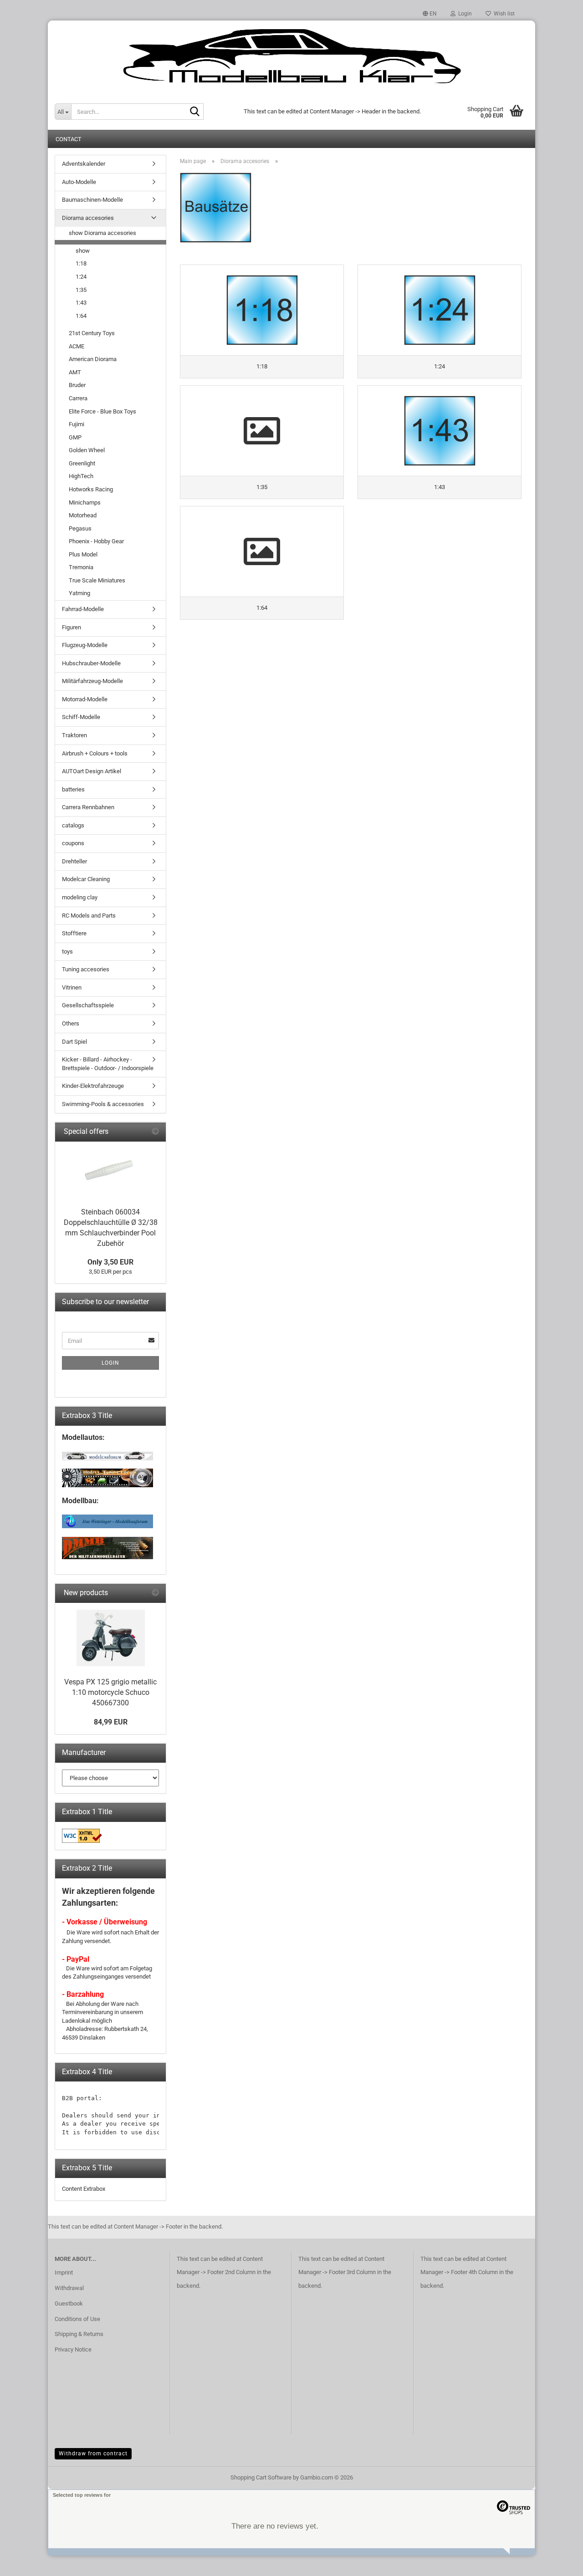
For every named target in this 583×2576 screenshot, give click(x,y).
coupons (73, 843)
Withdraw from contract (93, 2454)
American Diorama (93, 359)
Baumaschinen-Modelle (92, 200)
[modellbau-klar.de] (291, 57)
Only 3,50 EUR (110, 1262)
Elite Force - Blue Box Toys (102, 411)
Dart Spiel (74, 1042)
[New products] (155, 1593)
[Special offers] (155, 1132)
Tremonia (81, 567)
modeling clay (80, 897)
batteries (73, 789)
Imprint (64, 2272)
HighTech (81, 476)
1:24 (81, 277)
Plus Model (83, 554)
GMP (75, 437)
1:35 (81, 290)
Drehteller (74, 861)
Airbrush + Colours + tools (95, 753)
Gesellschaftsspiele (88, 1005)
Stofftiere (74, 933)
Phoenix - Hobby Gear (96, 541)
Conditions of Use (77, 2319)
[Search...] (195, 112)
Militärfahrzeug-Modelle (92, 681)
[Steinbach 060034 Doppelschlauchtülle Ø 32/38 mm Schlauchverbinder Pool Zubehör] (111, 1172)
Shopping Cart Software (261, 2477)
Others (71, 1023)
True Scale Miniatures (97, 580)
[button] (430, 14)
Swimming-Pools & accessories (103, 1104)
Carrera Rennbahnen (88, 807)
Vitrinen (72, 987)
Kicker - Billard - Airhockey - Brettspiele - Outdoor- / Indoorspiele (108, 1064)
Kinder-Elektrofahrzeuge (93, 1086)
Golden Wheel (87, 450)
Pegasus (80, 528)
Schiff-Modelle (81, 717)
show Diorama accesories (102, 233)
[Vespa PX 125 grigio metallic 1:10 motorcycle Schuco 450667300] (111, 1638)
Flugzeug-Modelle (85, 645)
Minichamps (85, 502)
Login (110, 1363)
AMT (75, 372)
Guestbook (69, 2303)
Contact (69, 139)
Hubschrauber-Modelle (91, 663)
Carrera (78, 398)
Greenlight (82, 463)
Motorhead (83, 515)
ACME (77, 346)
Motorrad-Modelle (85, 699)
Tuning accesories (86, 969)
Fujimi (77, 424)
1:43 (81, 303)
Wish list (503, 14)
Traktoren (74, 735)
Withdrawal (69, 2288)
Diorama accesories (88, 218)
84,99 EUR (111, 1722)
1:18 (81, 263)
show (83, 251)
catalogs (73, 825)
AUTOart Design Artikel (92, 771)
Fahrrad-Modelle (83, 609)
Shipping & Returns (79, 2334)
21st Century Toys (92, 333)
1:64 (81, 316)
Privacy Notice (73, 2349)
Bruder (77, 385)
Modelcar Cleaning (86, 879)
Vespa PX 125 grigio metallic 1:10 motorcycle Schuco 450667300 (110, 1692)
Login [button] (464, 14)
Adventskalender (84, 164)
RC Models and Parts (89, 916)
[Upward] (558, 2562)
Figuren (72, 627)
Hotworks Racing (91, 489)
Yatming (79, 593)
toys (67, 951)
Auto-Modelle (79, 182)
